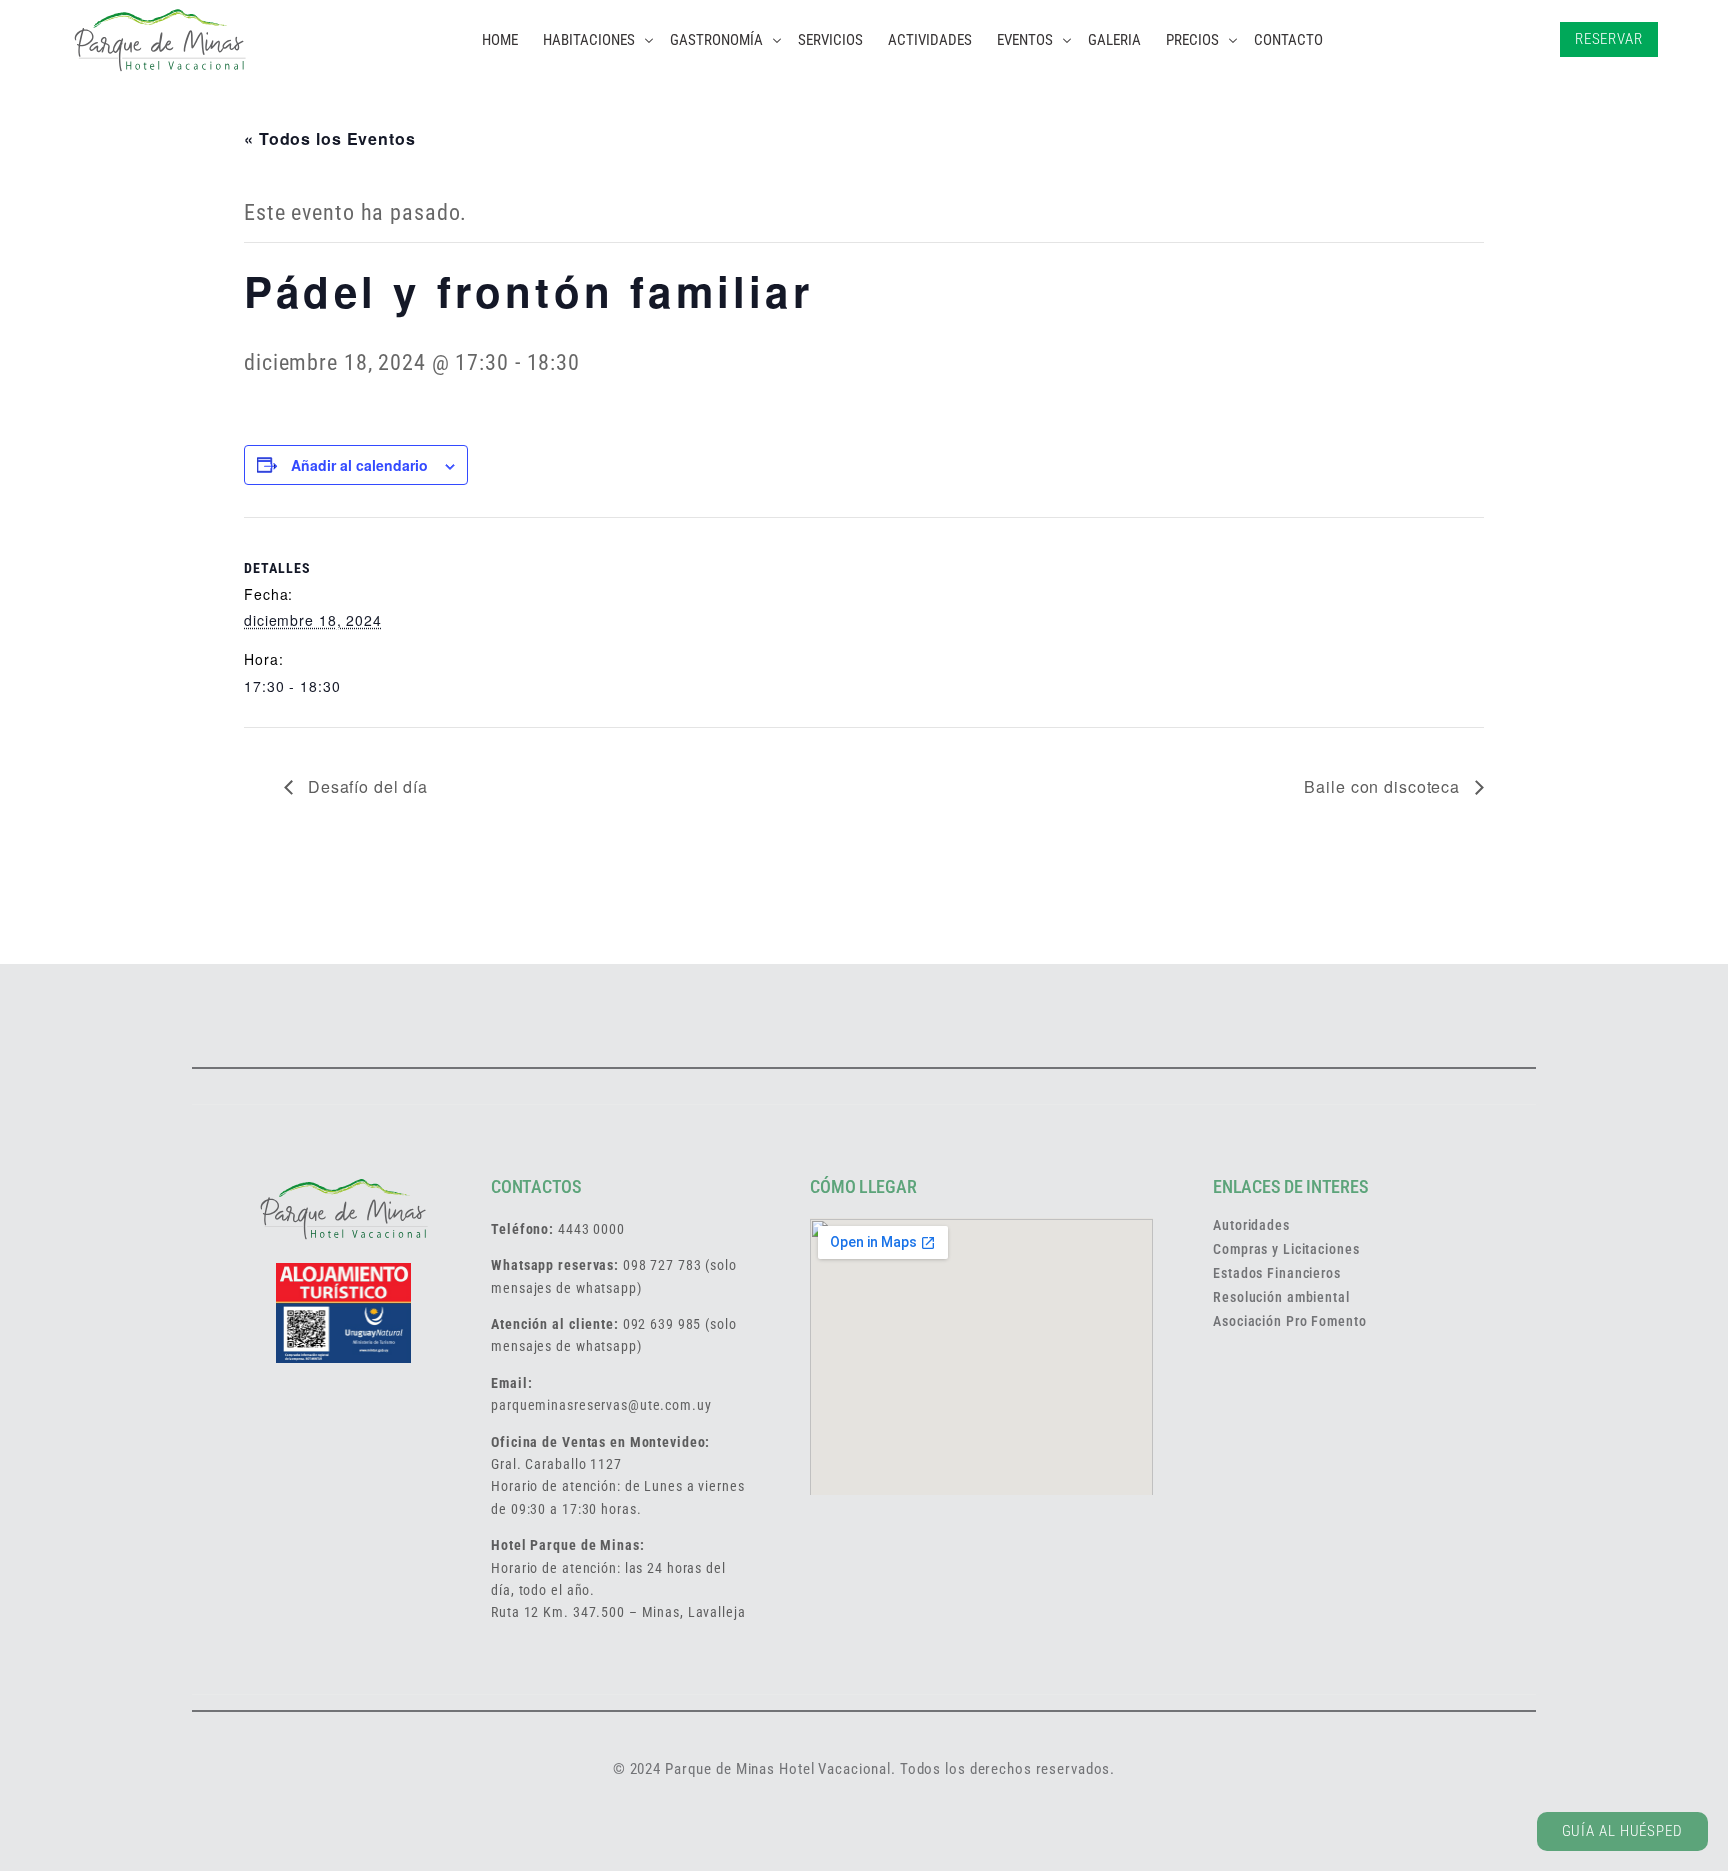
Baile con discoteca (1384, 786)
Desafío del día (365, 786)
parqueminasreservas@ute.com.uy (601, 1405)
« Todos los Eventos (330, 138)
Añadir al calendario (359, 465)
